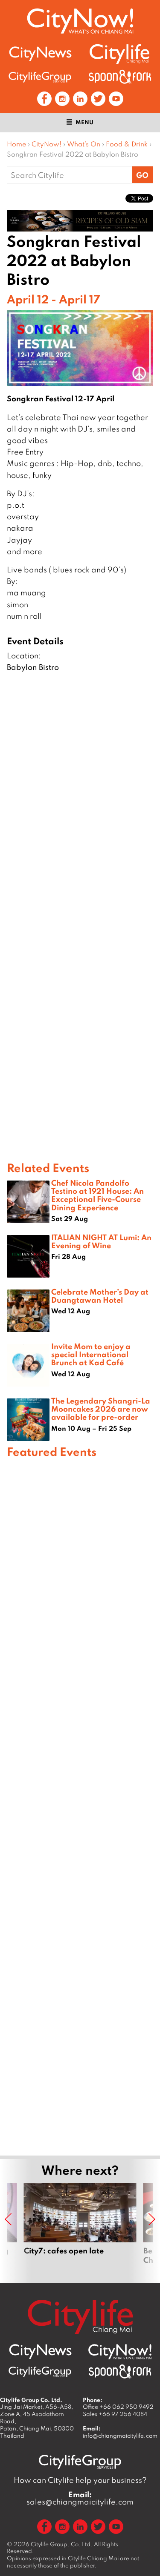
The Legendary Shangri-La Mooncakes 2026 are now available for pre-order (101, 1409)
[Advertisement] (80, 1805)
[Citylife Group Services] (40, 77)
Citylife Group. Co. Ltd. (62, 2544)
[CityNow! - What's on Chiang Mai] (80, 21)
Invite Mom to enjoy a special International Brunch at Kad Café (91, 1354)
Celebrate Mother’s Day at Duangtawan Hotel (100, 1296)
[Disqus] (80, 812)
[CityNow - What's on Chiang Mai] (120, 2352)
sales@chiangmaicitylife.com (80, 2498)
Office (118, 2407)
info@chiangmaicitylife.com (120, 2436)
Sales (115, 2414)
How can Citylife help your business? (80, 2480)
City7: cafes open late (80, 2229)
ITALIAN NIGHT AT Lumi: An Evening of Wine (101, 1241)
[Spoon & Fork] (120, 77)
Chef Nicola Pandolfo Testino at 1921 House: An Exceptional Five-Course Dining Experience (97, 1195)
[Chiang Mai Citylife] (120, 54)
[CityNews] (40, 54)
